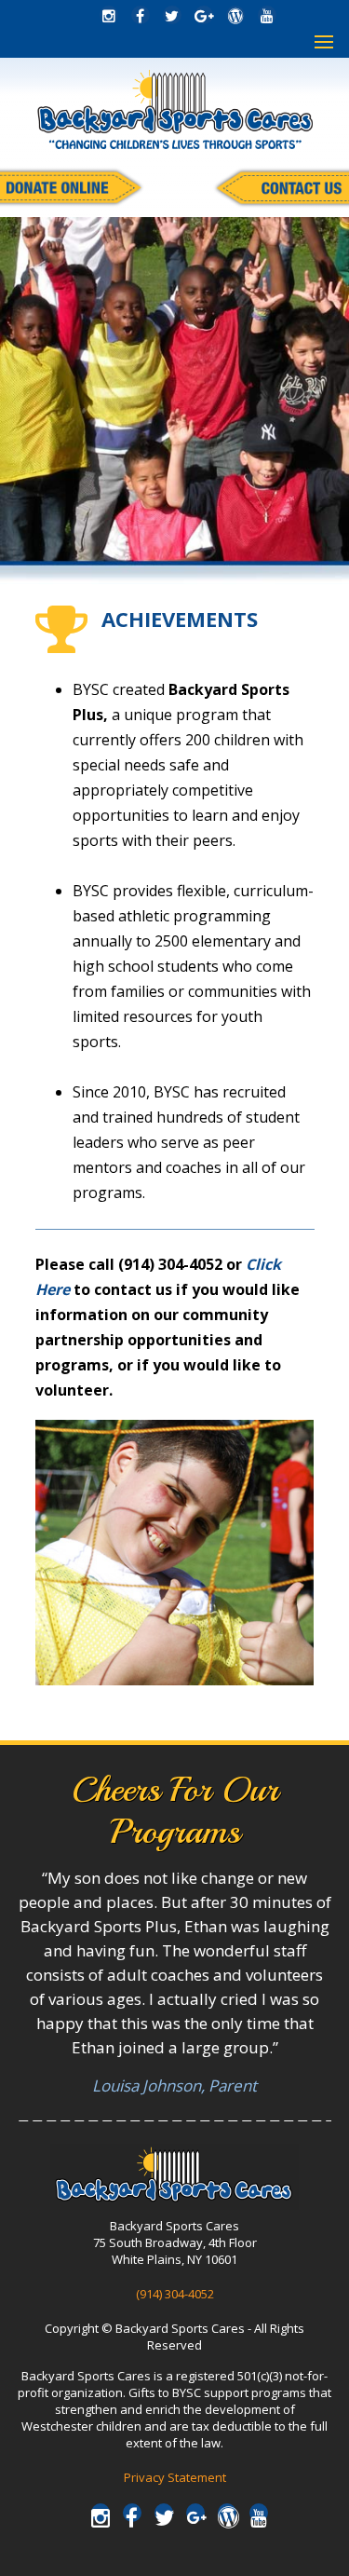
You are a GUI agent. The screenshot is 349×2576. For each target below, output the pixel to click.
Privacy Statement (175, 2477)
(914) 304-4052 (175, 2294)
